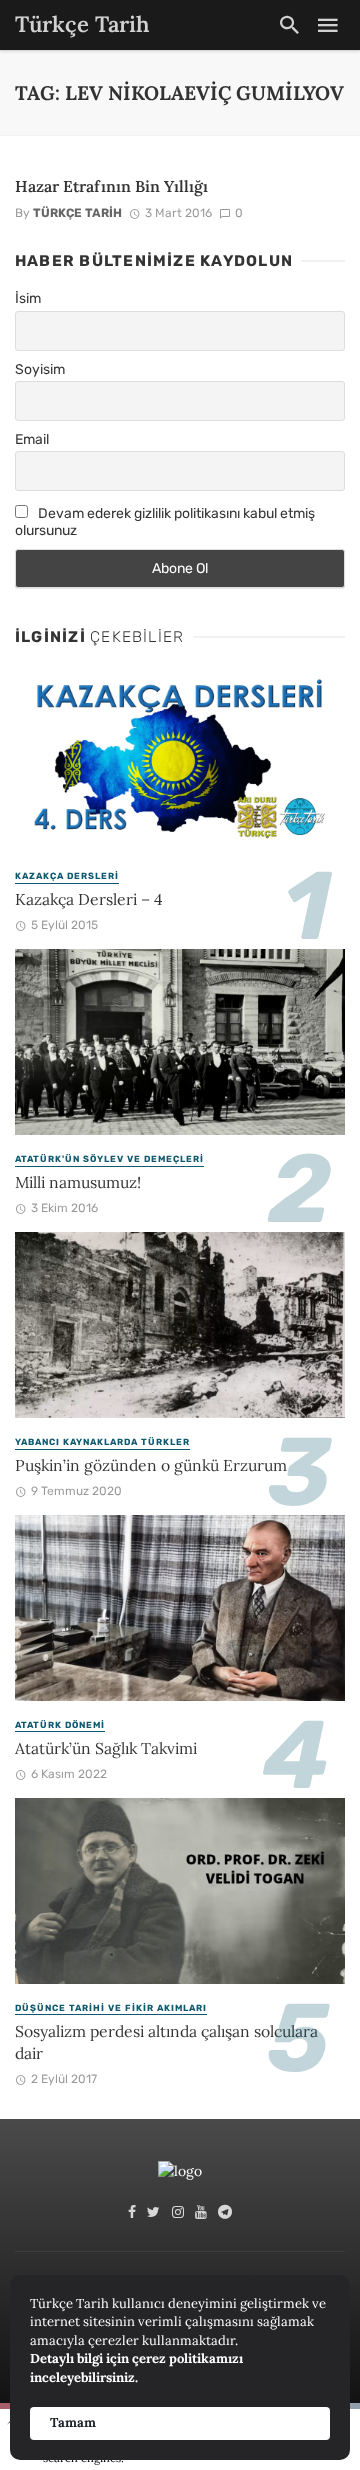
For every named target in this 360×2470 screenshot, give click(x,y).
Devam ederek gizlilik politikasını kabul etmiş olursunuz (165, 522)
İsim (28, 298)
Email (32, 439)
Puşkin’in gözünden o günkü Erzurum (151, 1465)
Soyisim (40, 369)
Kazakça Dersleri (67, 876)
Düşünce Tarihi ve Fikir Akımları (111, 2008)
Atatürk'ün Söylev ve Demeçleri (109, 1159)
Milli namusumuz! (78, 1182)
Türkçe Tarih (77, 213)
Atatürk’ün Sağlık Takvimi (106, 1748)
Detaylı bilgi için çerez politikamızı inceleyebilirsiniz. (136, 2368)
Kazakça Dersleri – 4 (89, 899)
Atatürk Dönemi (60, 1725)
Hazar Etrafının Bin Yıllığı (111, 186)
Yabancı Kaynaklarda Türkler (102, 1442)
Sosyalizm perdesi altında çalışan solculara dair (166, 2042)
